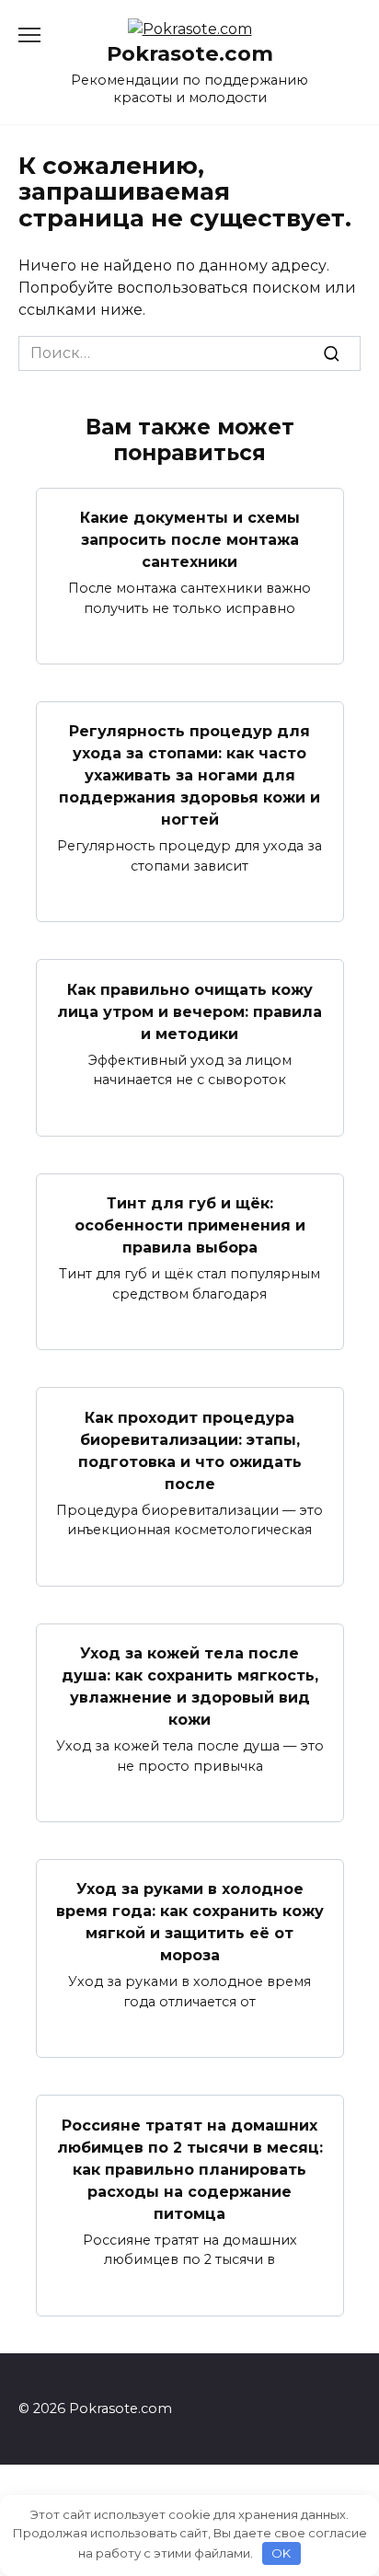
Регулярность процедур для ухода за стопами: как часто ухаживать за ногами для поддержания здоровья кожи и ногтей (189, 775)
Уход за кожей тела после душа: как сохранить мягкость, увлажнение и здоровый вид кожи (190, 1687)
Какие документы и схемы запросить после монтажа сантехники (190, 540)
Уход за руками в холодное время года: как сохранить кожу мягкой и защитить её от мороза (190, 1922)
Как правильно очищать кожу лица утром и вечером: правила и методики (189, 1011)
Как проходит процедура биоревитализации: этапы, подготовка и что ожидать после (190, 1450)
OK (281, 2553)
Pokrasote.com (190, 53)
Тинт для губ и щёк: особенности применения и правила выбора (190, 1225)
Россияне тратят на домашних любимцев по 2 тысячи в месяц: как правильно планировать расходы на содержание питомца (190, 2169)
